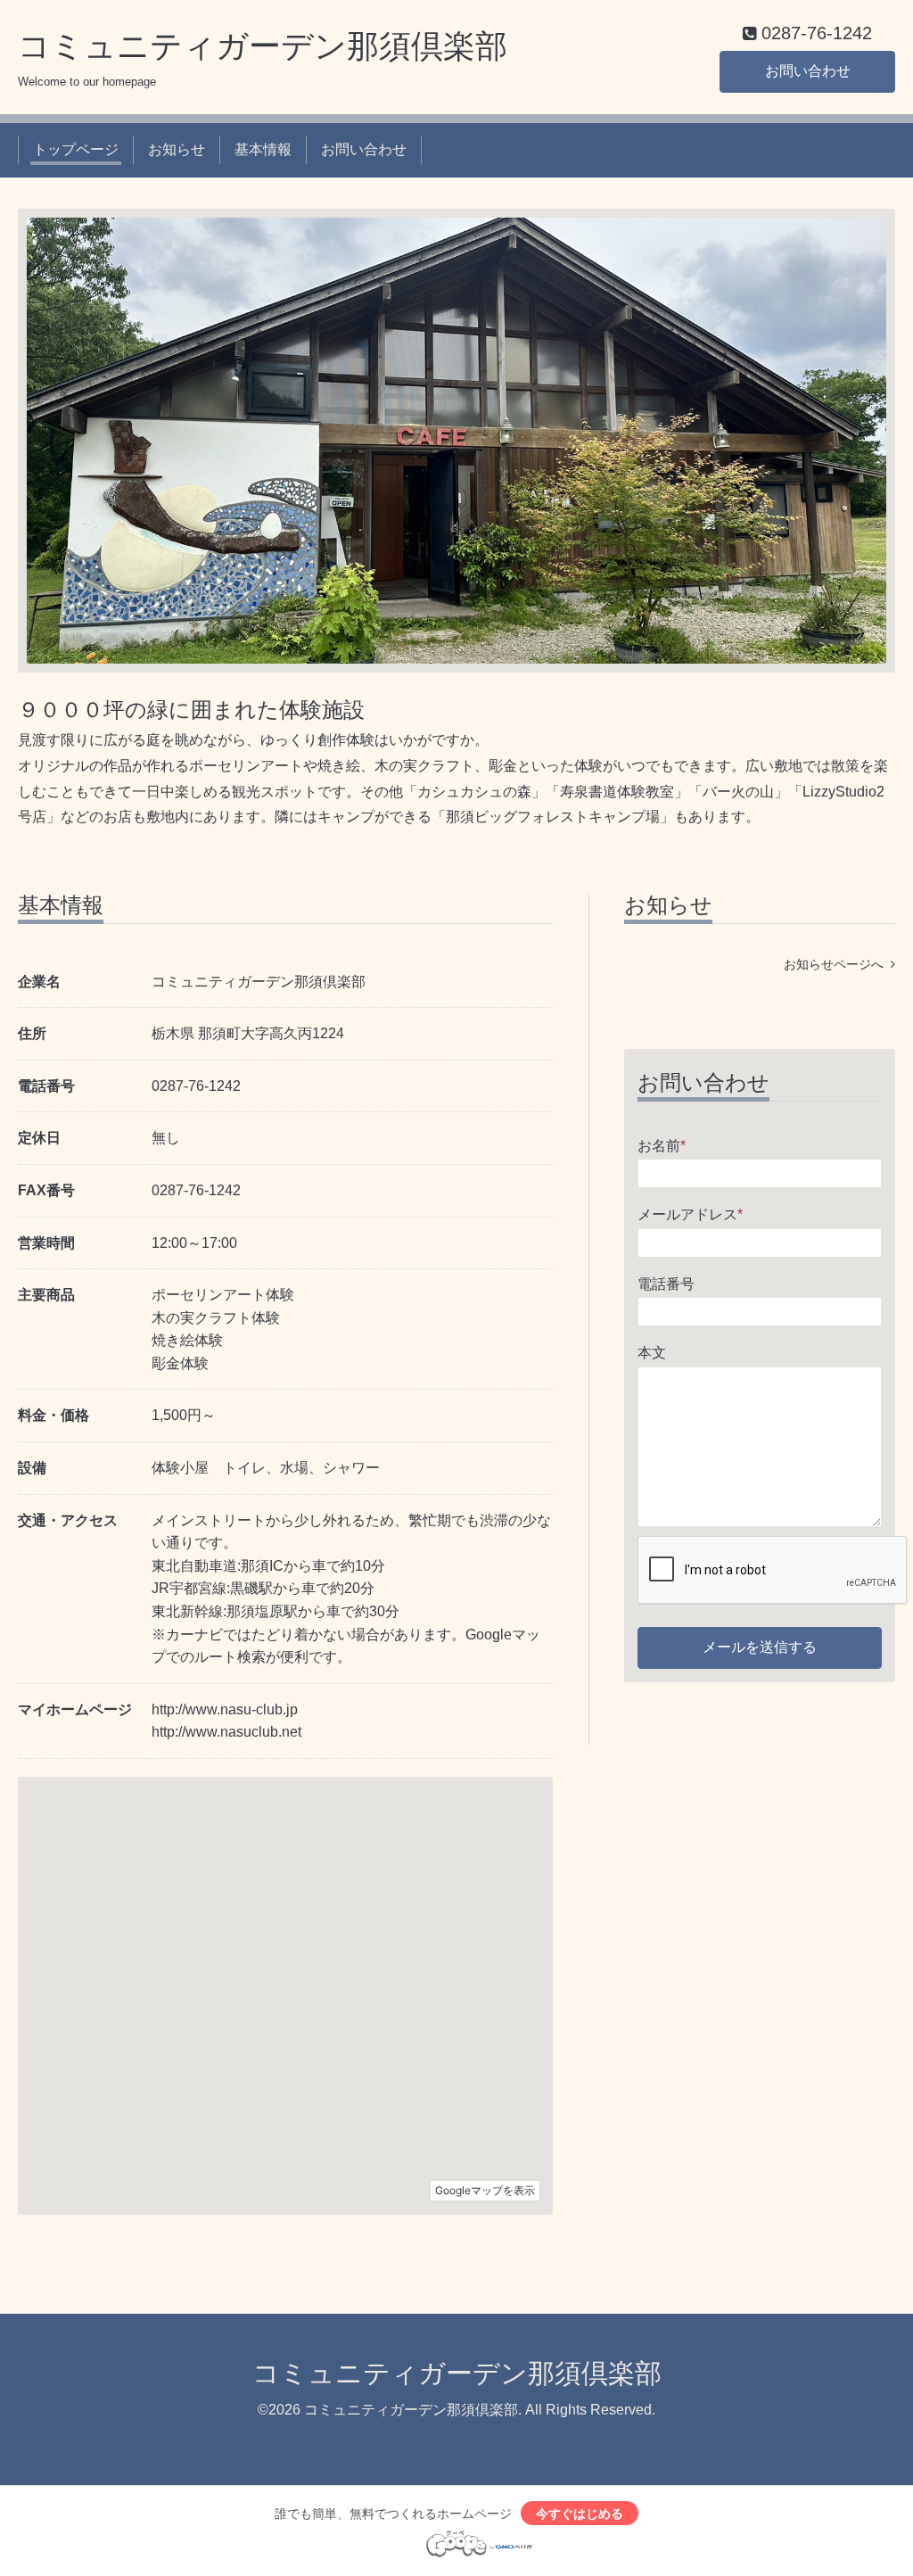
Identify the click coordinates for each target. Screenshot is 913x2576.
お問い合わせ (808, 71)
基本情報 (263, 149)
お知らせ (177, 149)
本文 (652, 1353)
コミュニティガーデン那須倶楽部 (263, 46)
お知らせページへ (837, 964)
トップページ (76, 149)
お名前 (662, 1146)
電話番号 (666, 1284)
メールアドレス (690, 1214)
